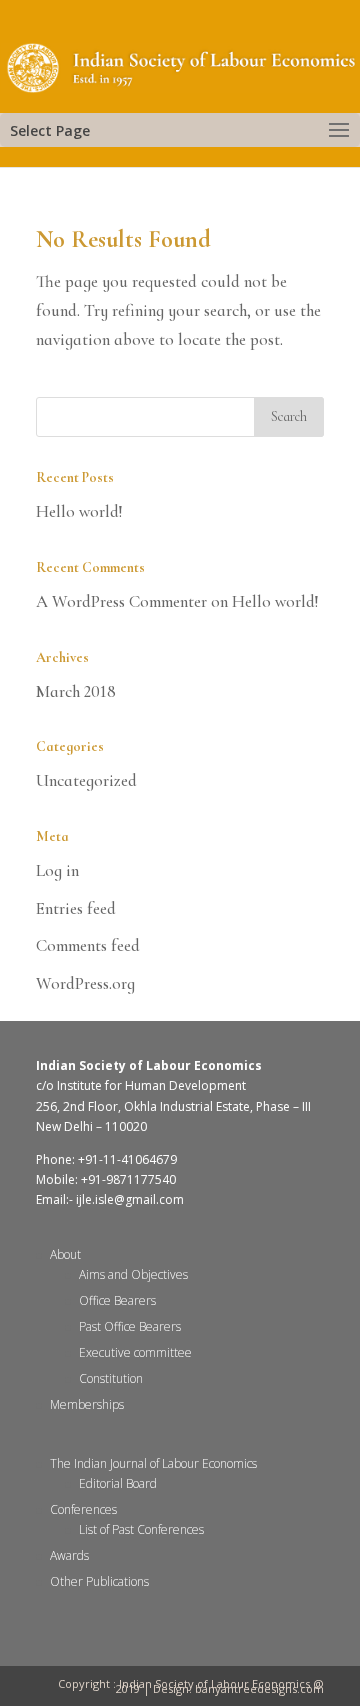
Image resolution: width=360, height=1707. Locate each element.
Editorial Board (118, 1483)
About (65, 1254)
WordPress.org (85, 983)
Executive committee (135, 1352)
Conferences (83, 1509)
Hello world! (79, 511)
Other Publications (99, 1581)
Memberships (87, 1404)
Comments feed (88, 945)
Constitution (111, 1378)
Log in (57, 870)
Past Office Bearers (130, 1326)
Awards (69, 1555)
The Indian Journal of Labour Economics (153, 1463)
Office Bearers (117, 1300)
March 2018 (76, 691)
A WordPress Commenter (121, 601)
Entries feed (76, 908)
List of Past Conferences (141, 1529)
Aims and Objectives (133, 1274)
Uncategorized (86, 780)
